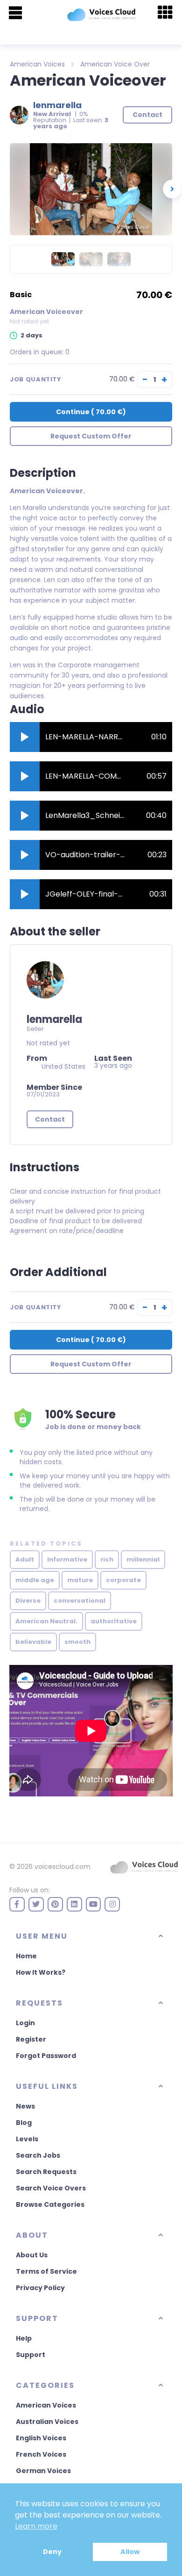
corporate (123, 1580)
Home (26, 1956)
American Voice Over (115, 64)
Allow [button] (130, 2552)
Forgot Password (46, 2056)
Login (25, 2023)
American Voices (37, 64)
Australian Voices (47, 2422)
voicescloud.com (63, 1867)
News (25, 2106)
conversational (80, 1601)
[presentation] (172, 189)
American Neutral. (46, 1621)
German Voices (43, 2471)
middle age (35, 1580)
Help (24, 2338)
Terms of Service (46, 2271)
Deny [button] (52, 2552)
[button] (25, 737)
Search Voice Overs (51, 2188)
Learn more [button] (36, 2526)
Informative (67, 1559)
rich (107, 1559)
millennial (143, 1559)
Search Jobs (38, 2155)
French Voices (41, 2454)
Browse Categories (50, 2204)
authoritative (114, 1621)
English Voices (41, 2438)
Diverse (28, 1601)
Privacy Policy (40, 2288)
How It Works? (41, 1972)
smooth (77, 1642)
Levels (27, 2139)
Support (31, 2355)
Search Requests (46, 2172)
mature (80, 1580)
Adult (25, 1559)
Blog (24, 2123)
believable (33, 1642)
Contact (50, 1119)
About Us (32, 2255)
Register (31, 2039)
